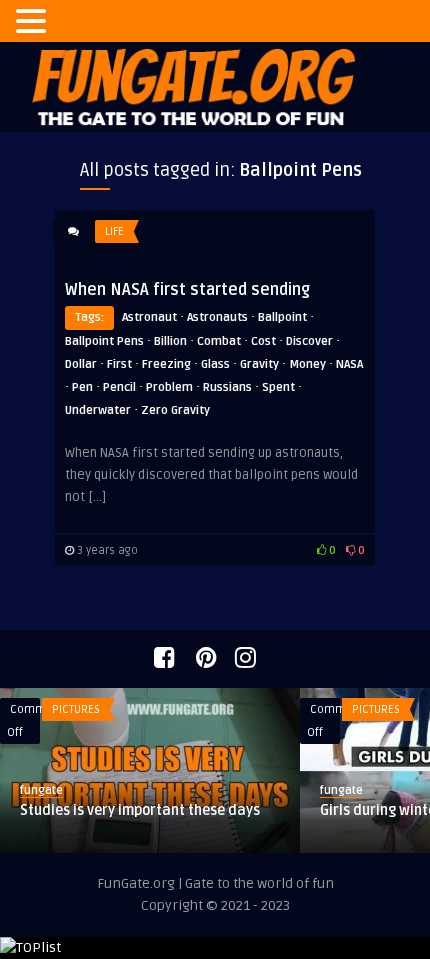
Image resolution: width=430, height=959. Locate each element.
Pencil (119, 387)
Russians (227, 387)
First (119, 364)
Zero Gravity (175, 410)
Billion (170, 341)
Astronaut (149, 317)
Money (307, 364)
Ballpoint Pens (104, 341)
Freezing (166, 364)
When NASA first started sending (187, 290)
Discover (309, 341)
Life (114, 231)
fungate (41, 790)
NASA (349, 364)
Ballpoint (282, 317)
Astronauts (217, 317)
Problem (169, 387)
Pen (82, 387)
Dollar (81, 364)
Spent (278, 387)
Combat (219, 341)
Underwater (98, 410)
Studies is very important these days (140, 810)
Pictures (76, 709)
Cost (263, 341)
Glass (215, 364)
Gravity (259, 364)
